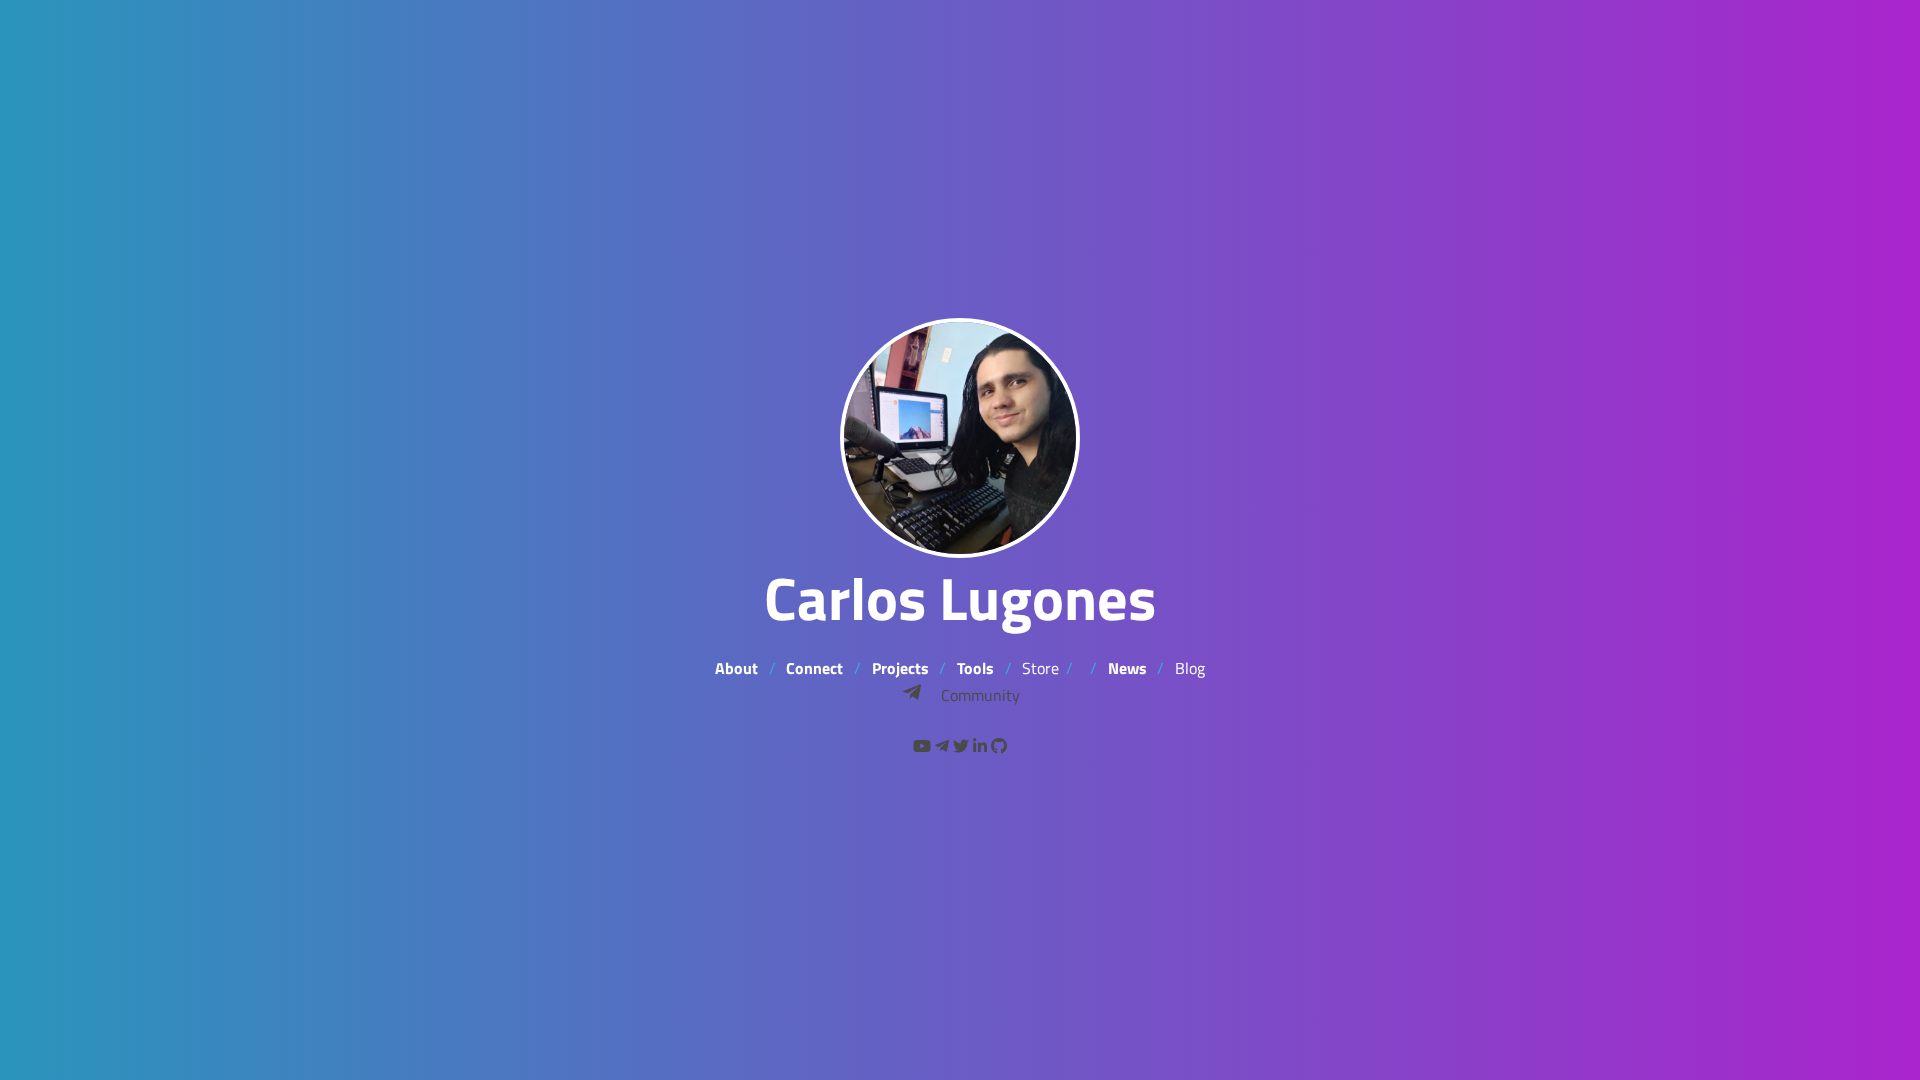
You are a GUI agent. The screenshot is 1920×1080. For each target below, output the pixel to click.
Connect (814, 668)
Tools (975, 668)
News (1127, 668)
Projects (900, 668)
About (736, 668)
